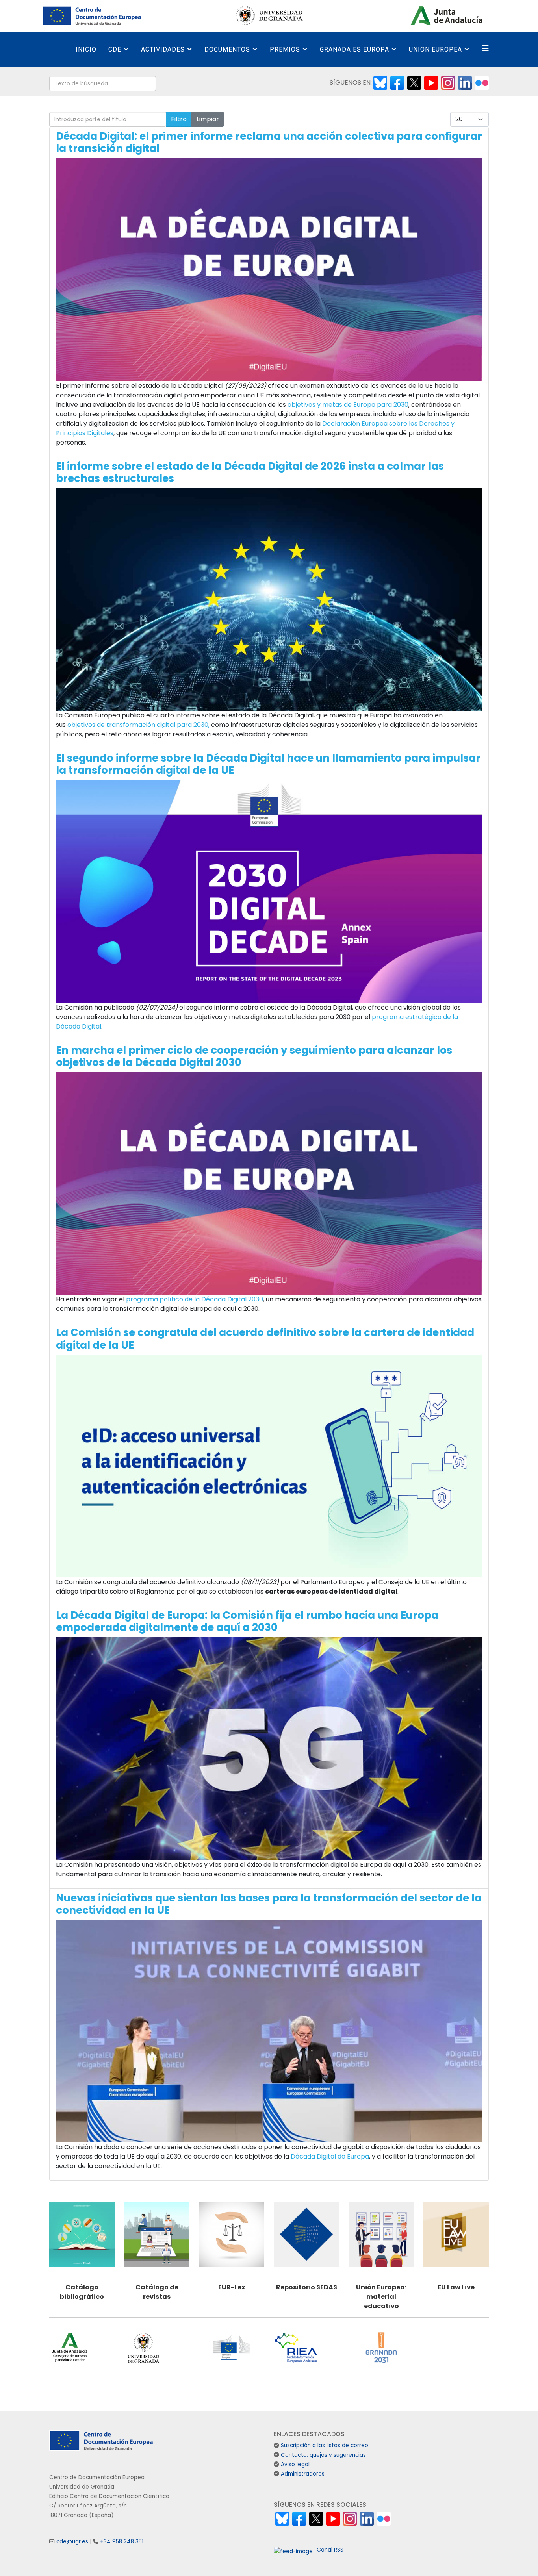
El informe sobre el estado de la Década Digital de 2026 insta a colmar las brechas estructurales (250, 472)
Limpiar (208, 119)
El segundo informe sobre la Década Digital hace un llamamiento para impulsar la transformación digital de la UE (268, 764)
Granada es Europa (354, 49)
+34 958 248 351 (122, 2542)
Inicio (86, 49)
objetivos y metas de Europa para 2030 (348, 405)
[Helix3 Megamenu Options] (485, 49)
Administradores (303, 2474)
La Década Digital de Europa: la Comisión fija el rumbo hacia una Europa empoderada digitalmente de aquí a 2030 (247, 1621)
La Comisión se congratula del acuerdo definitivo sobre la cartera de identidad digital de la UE (265, 1339)
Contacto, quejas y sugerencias (323, 2455)
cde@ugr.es (72, 2542)
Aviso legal (295, 2464)
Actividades (163, 49)
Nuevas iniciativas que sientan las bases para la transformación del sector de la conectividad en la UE (269, 1904)
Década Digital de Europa (330, 2156)
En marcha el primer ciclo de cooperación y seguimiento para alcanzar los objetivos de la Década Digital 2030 (254, 1056)
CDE (115, 49)
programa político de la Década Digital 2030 (195, 1299)
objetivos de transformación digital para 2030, (138, 725)
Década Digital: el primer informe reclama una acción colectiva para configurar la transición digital (269, 142)
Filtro (179, 119)
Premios (285, 49)
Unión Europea (435, 49)
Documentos (227, 49)
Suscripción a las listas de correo (325, 2445)
